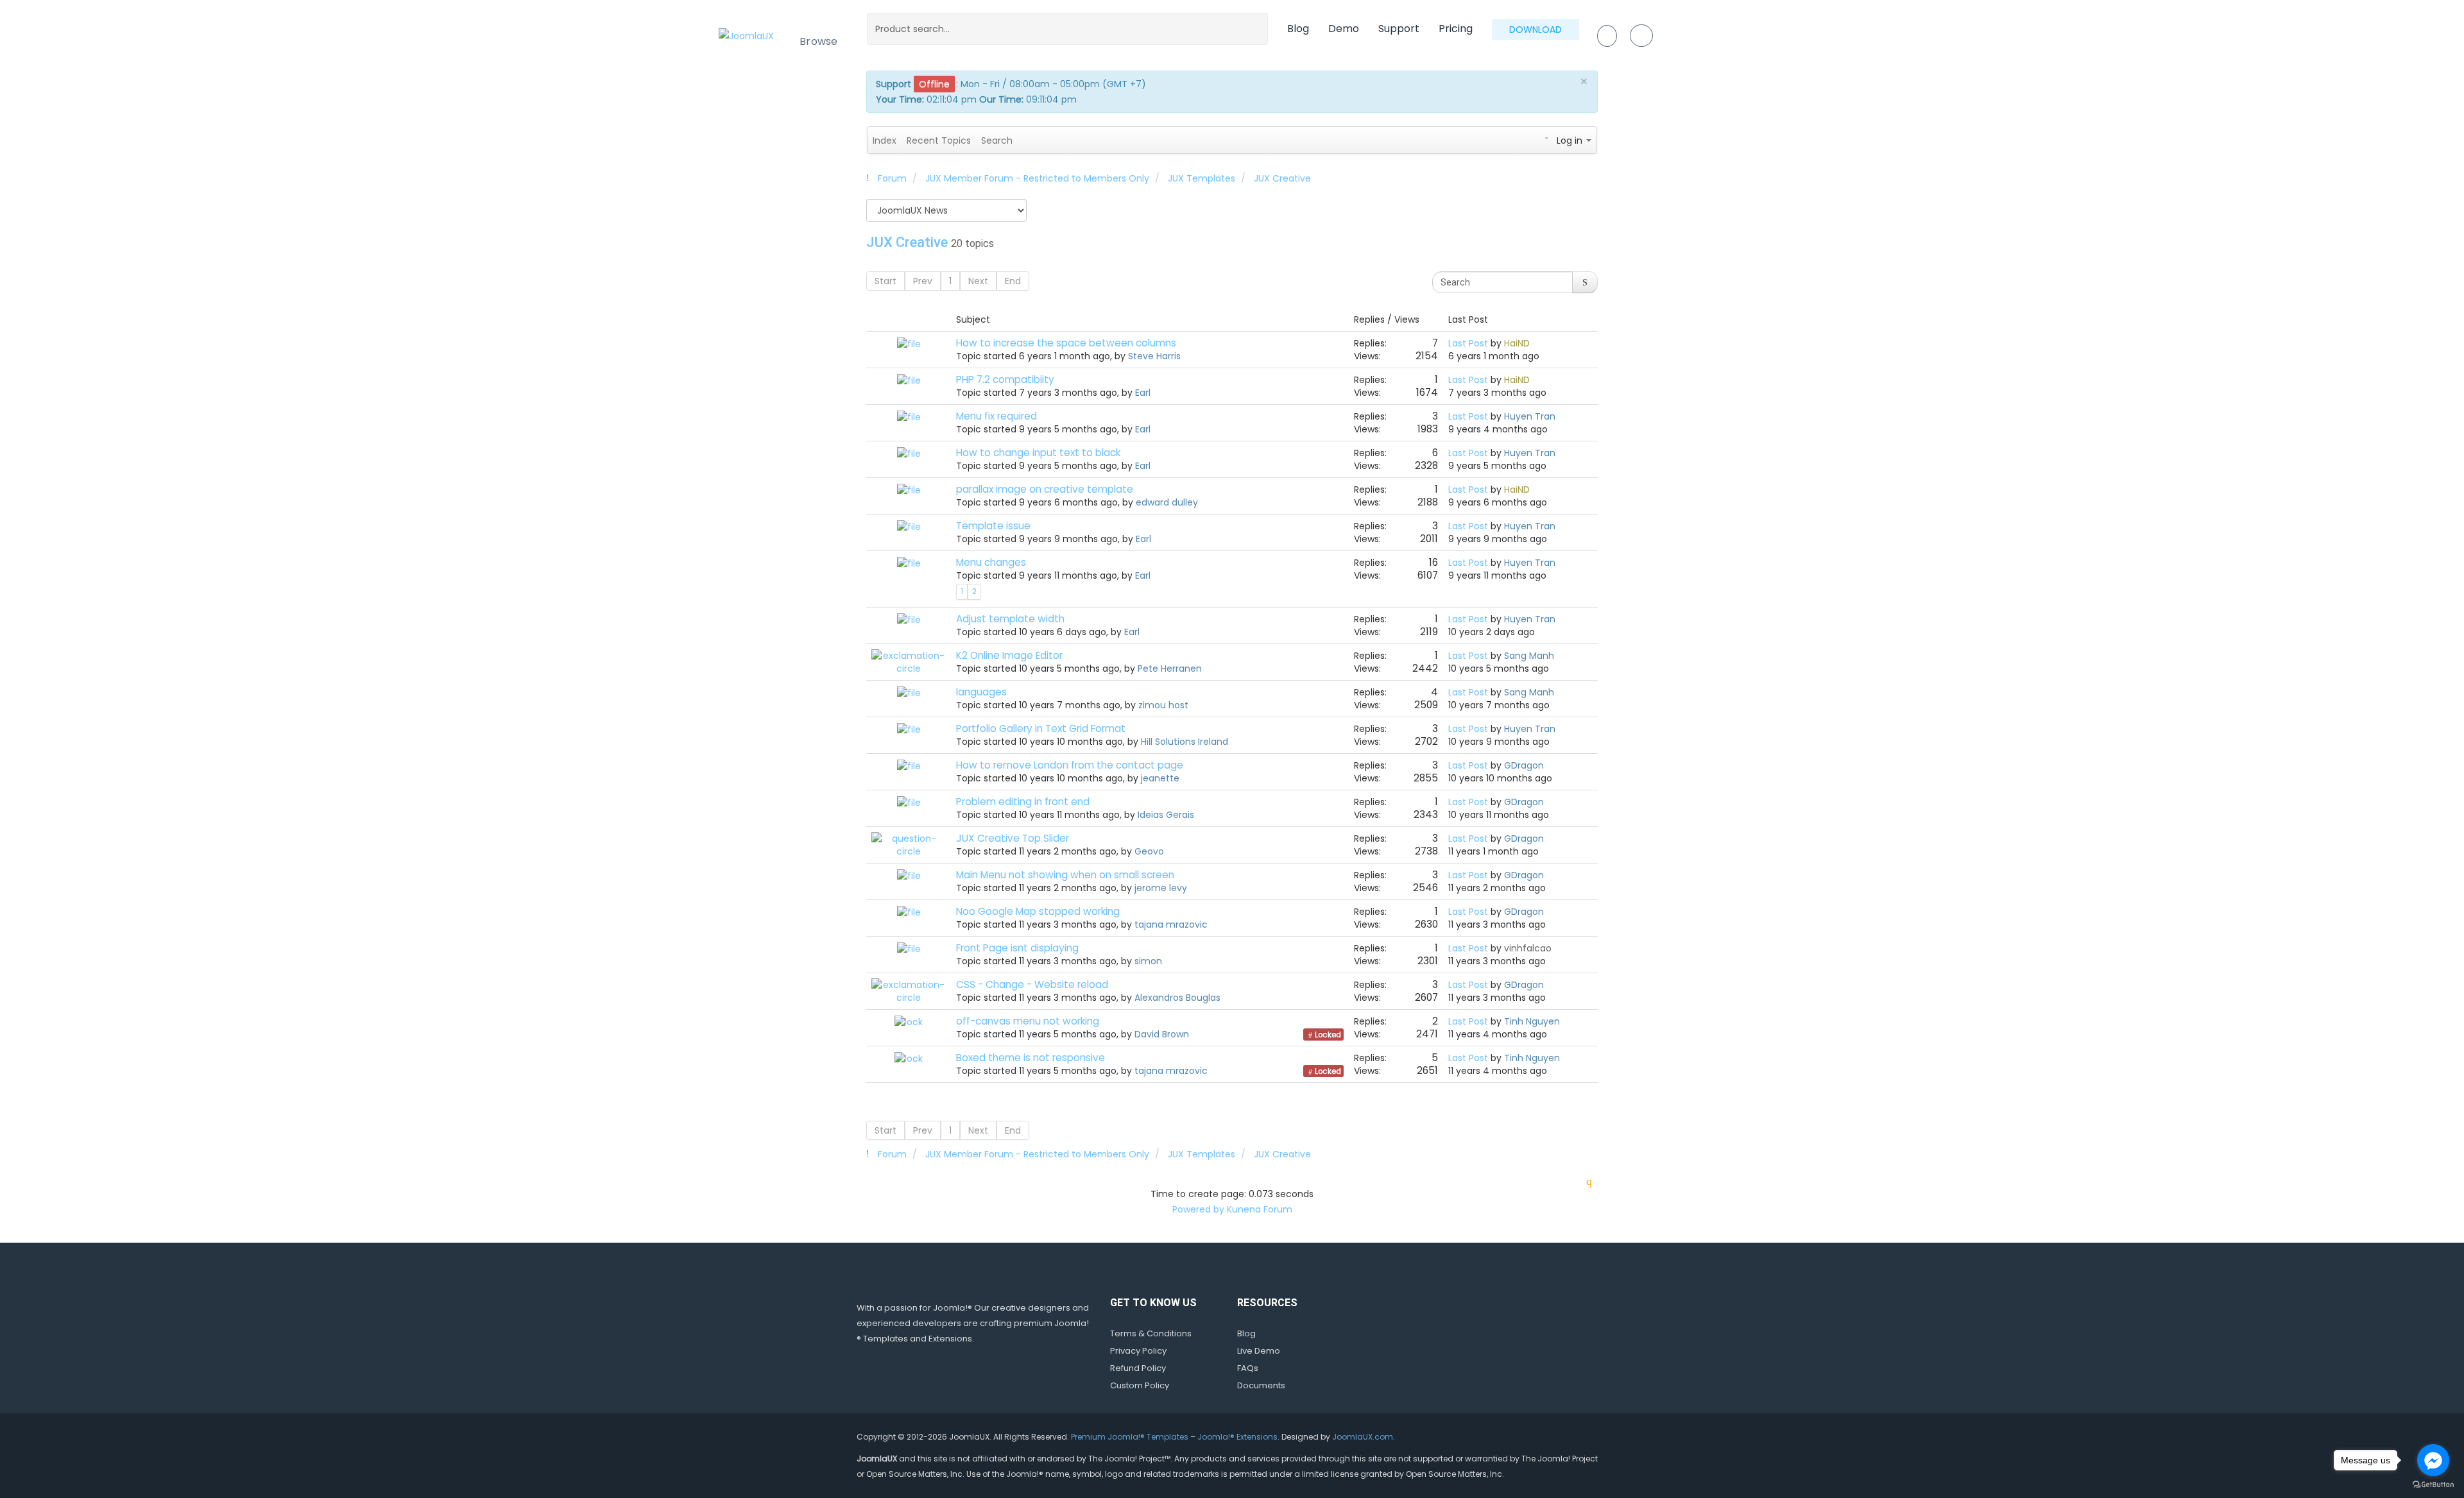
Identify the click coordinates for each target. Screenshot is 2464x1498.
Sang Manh (1529, 656)
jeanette (1160, 778)
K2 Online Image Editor (1009, 655)
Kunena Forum (1260, 1209)
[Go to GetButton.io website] (2433, 1485)
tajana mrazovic (1171, 924)
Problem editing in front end (1023, 802)
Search (997, 140)
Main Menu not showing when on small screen (1065, 875)
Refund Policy (1138, 1368)
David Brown (1162, 1034)
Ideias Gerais (1166, 815)
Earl (1143, 393)
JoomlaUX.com (1363, 1437)
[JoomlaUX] (746, 35)
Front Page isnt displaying (1017, 948)
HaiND (1517, 343)
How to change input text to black (1038, 453)
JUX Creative (907, 242)
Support (1399, 29)
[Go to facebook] (2433, 1460)
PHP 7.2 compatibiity (1005, 379)
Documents (1261, 1385)
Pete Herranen (1170, 668)
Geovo (1149, 851)
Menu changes (991, 562)
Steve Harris (1154, 356)
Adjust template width (1010, 619)
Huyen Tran (1530, 416)
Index (885, 140)
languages (981, 692)
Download (1536, 30)
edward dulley (1167, 502)
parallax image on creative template (1045, 489)
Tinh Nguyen (1532, 1021)
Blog (1298, 29)
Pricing (1456, 29)
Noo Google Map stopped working (1038, 911)
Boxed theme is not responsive (1031, 1058)
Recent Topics (939, 140)
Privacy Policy (1138, 1351)
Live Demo (1259, 1351)
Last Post (1468, 343)
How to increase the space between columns (1066, 343)
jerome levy (1161, 888)
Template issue (993, 526)
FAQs (1248, 1368)
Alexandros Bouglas (1177, 998)
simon (1148, 961)
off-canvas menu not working (1028, 1021)
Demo (1344, 29)
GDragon (1524, 765)
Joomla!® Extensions (1237, 1437)
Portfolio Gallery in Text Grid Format (1041, 728)
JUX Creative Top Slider (1013, 838)
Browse (819, 41)
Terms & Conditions (1151, 1333)
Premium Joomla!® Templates (1130, 1437)
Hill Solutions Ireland (1185, 742)
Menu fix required (997, 416)
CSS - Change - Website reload (1032, 984)
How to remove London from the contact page (1070, 765)
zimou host (1163, 705)
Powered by (1198, 1209)
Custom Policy (1140, 1385)
